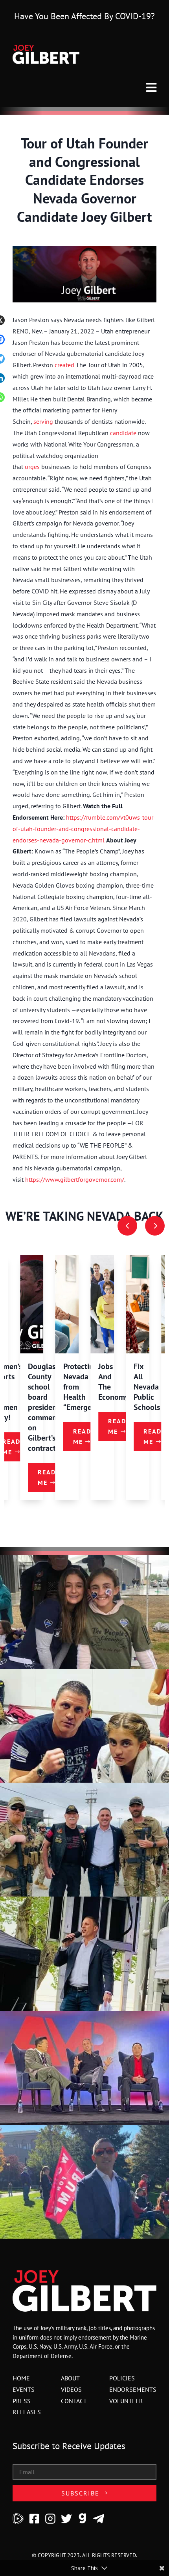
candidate (123, 433)
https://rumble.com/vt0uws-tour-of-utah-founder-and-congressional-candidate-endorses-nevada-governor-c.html (84, 829)
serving (43, 421)
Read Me (47, 1477)
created (64, 365)
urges (32, 467)
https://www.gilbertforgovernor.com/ (75, 1179)
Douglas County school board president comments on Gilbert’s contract (45, 1407)
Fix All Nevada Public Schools (147, 1387)
